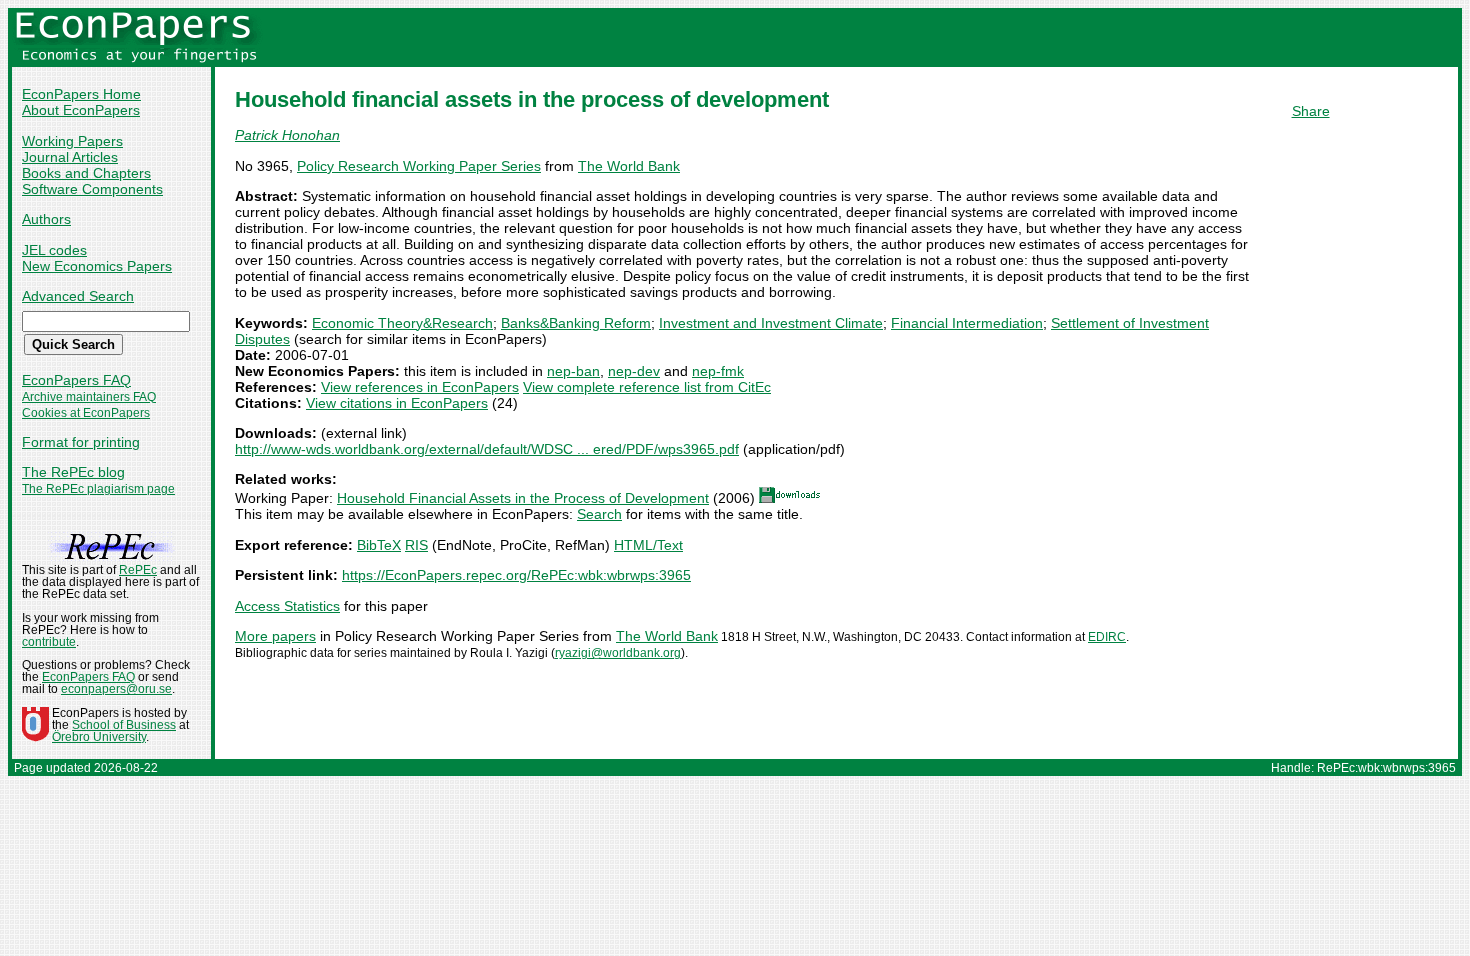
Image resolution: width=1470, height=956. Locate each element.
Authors (46, 219)
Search (599, 514)
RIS (416, 545)
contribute (49, 642)
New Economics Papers (97, 266)
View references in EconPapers (420, 387)
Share (1311, 111)
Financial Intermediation (967, 323)
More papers (275, 636)
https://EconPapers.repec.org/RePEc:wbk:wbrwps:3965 (516, 575)
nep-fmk (718, 371)
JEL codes (54, 250)
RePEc (138, 570)
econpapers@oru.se (116, 689)
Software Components (92, 189)
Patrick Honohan (287, 135)
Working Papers (72, 141)
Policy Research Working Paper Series (419, 166)
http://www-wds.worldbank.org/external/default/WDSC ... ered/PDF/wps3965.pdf (487, 449)
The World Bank (629, 166)
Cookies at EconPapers (86, 413)
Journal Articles (70, 157)
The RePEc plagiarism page (98, 489)
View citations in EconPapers (397, 403)
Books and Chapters (86, 173)
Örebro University (99, 737)
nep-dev (634, 371)
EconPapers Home (81, 94)
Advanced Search (78, 296)
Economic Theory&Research (402, 323)
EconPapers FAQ (76, 380)
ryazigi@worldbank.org (618, 653)
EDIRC (1107, 637)
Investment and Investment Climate (771, 323)
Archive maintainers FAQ (89, 397)
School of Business (124, 725)
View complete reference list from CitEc (647, 387)
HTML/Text (648, 545)
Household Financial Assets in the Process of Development (523, 498)
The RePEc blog (73, 472)
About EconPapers (81, 110)
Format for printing (81, 442)
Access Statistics (287, 606)
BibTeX (379, 545)
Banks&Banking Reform (576, 323)
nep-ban (573, 371)
